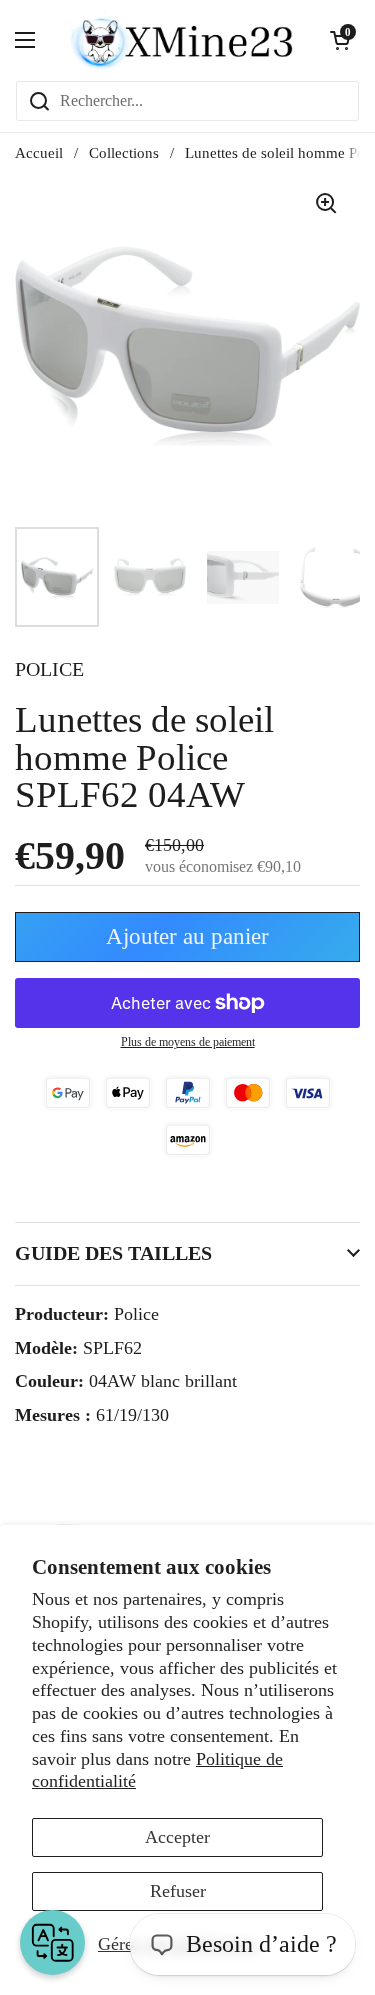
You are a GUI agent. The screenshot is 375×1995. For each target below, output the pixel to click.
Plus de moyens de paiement (188, 1042)
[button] (340, 40)
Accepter (177, 1837)
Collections (124, 153)
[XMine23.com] (182, 40)
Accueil (39, 153)
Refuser (178, 1891)
